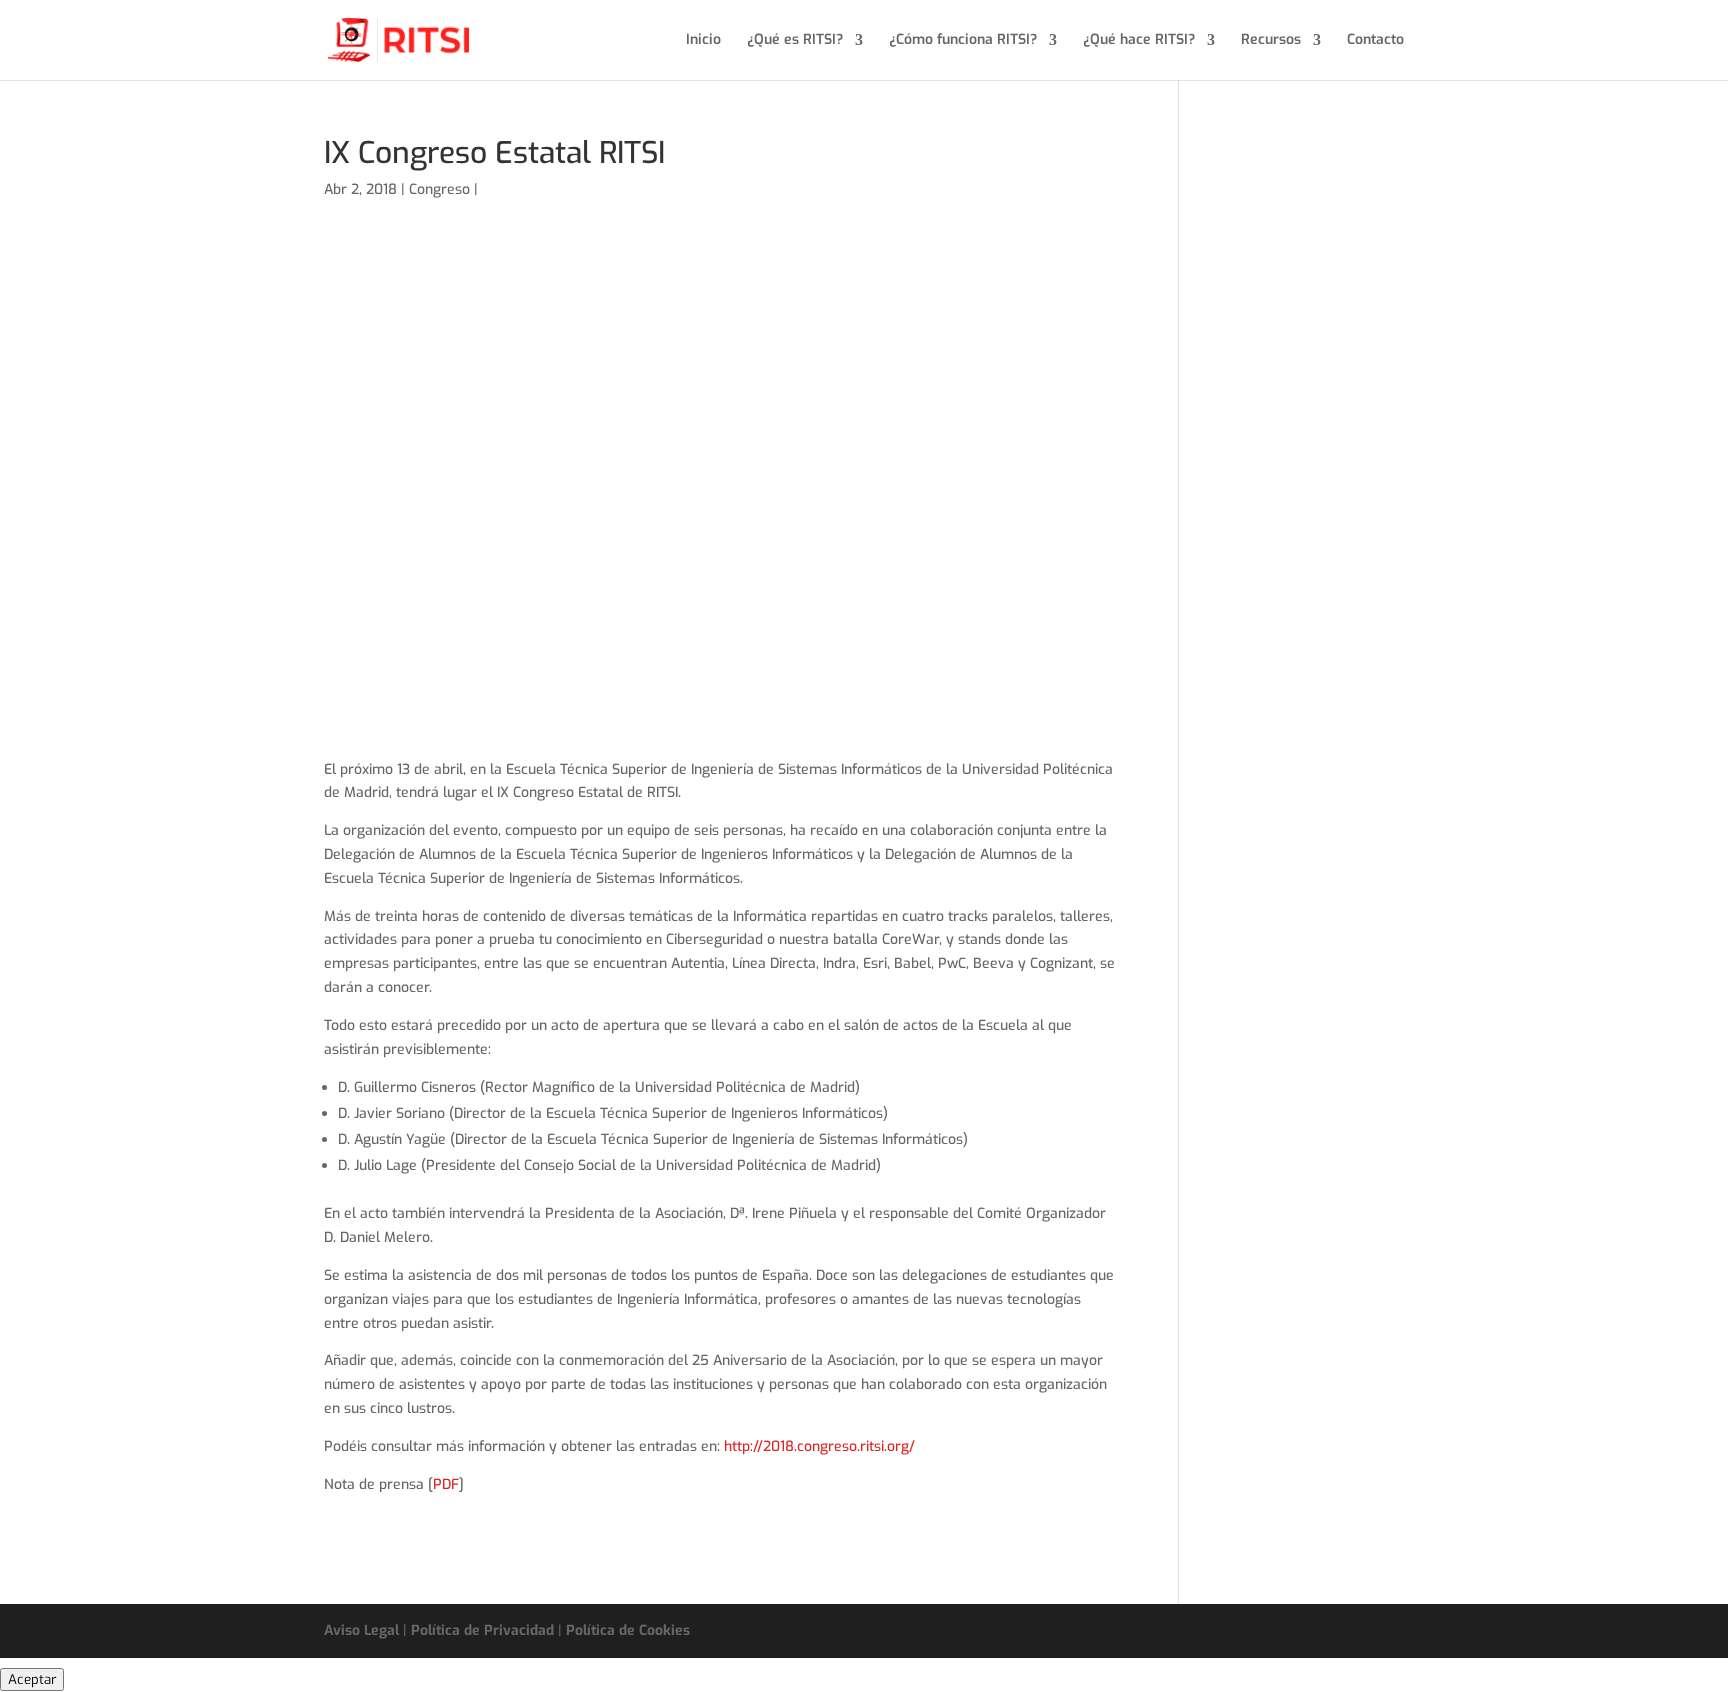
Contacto (1375, 41)
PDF (446, 1484)
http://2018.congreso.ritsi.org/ (819, 1446)
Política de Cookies (628, 1630)
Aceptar (32, 1679)
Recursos (1271, 41)
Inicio (703, 41)
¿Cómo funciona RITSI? (963, 41)
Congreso (439, 189)
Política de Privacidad (482, 1630)
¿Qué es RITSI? (795, 41)
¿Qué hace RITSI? (1139, 41)
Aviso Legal (361, 1630)
